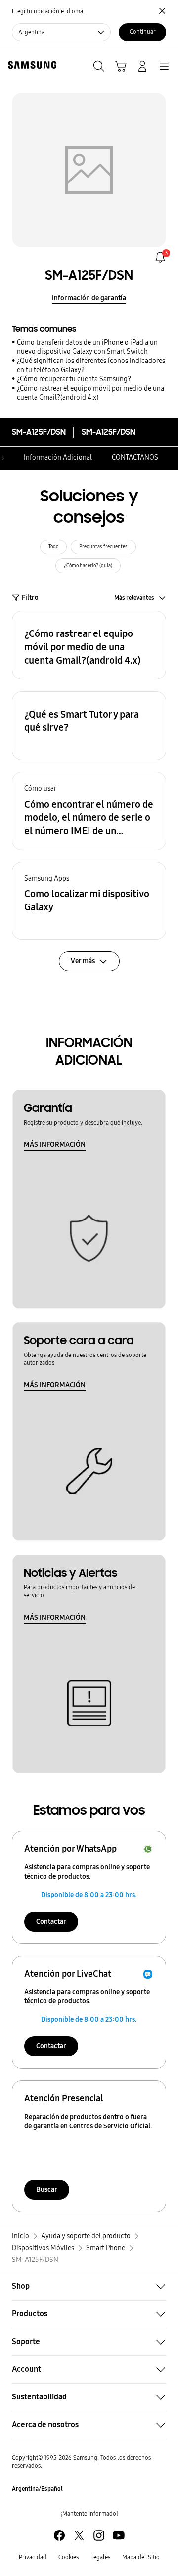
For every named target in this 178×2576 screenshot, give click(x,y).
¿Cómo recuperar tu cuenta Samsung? (74, 379)
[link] (160, 257)
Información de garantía (89, 298)
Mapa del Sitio (141, 2557)
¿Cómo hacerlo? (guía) (88, 566)
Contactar (51, 1921)
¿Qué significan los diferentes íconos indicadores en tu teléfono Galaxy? (91, 365)
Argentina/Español (37, 2489)
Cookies (68, 2557)
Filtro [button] (30, 598)
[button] (89, 645)
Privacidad (33, 2557)
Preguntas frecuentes (103, 547)
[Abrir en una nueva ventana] (59, 2535)
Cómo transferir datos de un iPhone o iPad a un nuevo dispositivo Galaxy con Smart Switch (87, 347)
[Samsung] (30, 65)
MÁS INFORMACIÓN (55, 1145)
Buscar (47, 2190)
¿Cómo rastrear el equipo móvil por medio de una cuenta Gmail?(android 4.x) (90, 393)
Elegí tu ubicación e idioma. (48, 11)
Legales (100, 2557)
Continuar (143, 32)
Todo (53, 547)
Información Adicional (58, 458)
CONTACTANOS (135, 458)
